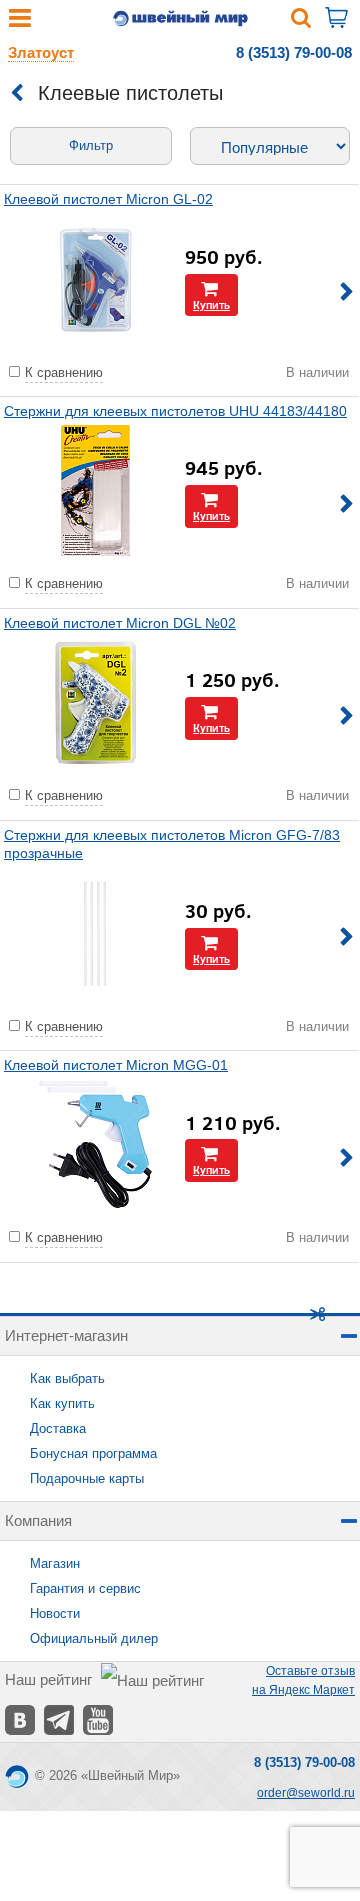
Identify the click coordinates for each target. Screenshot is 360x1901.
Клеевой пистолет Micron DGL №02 (120, 623)
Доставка (58, 1428)
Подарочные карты (87, 1478)
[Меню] (20, 22)
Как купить (62, 1403)
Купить (211, 304)
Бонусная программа (93, 1453)
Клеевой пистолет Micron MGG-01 (116, 1065)
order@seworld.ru (306, 1793)
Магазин (55, 1563)
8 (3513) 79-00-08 (294, 52)
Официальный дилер (94, 1638)
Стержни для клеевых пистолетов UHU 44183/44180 (175, 411)
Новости (55, 1613)
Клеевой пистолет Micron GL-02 (108, 199)
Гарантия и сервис (85, 1588)
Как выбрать (67, 1378)
